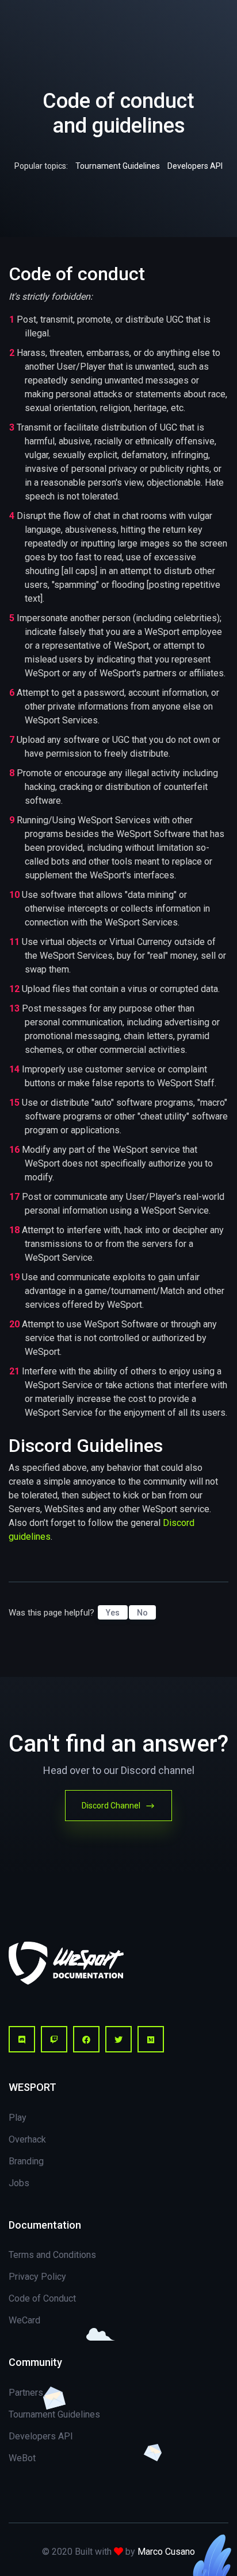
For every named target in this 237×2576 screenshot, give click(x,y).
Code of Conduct (42, 2298)
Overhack (27, 2139)
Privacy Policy (37, 2277)
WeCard (24, 2320)
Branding (26, 2161)
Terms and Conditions (52, 2255)
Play (18, 2118)
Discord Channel (112, 1806)
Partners (26, 2393)
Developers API (195, 166)
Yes (113, 1613)
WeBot (22, 2458)
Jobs (19, 2183)
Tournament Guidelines (118, 166)
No (142, 1613)
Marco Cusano (166, 2552)
